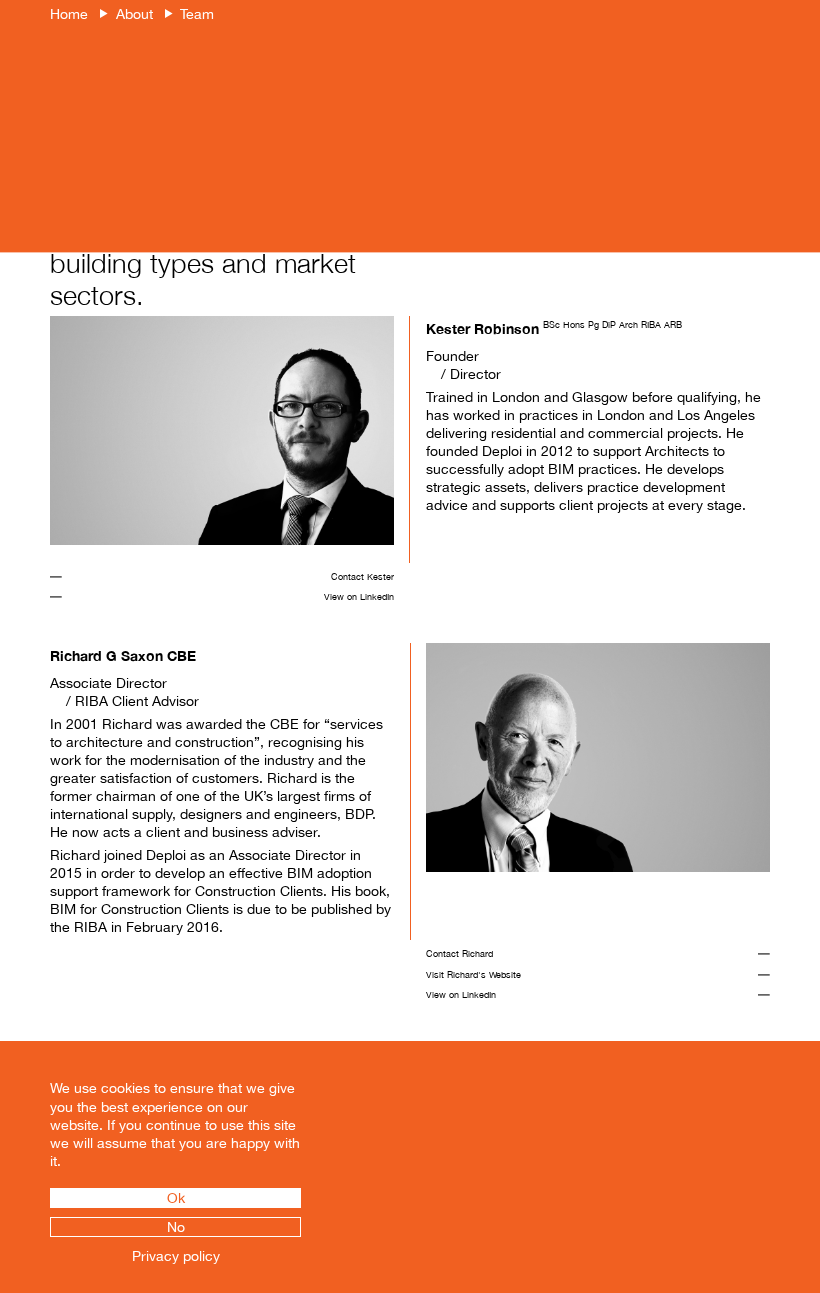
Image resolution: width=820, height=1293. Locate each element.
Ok (176, 1198)
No (176, 1227)
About (134, 14)
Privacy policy (176, 1256)
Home (69, 14)
